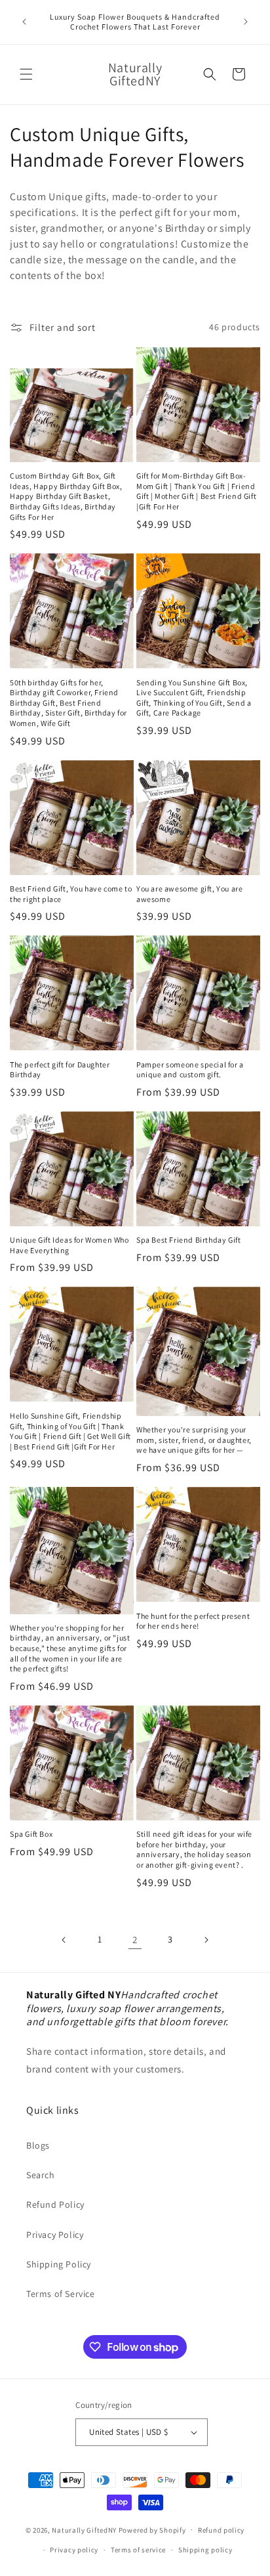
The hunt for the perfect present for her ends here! (193, 1621)
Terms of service (138, 2550)
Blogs (38, 2145)
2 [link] (135, 1940)
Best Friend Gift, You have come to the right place (71, 894)
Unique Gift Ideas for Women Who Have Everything (69, 1245)
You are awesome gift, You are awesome (189, 894)
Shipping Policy (59, 2264)
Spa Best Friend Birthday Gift (188, 1240)
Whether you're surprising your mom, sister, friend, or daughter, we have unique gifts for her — (194, 1440)
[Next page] (206, 1940)
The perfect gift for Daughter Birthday (60, 1070)
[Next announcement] (246, 22)
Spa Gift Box (31, 1834)
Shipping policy (205, 2550)
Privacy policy (74, 2550)
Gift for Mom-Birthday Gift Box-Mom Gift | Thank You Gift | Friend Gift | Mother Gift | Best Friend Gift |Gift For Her (196, 491)
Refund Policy (55, 2204)
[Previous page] (64, 1940)
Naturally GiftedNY (84, 2529)
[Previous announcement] (24, 22)
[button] (26, 74)
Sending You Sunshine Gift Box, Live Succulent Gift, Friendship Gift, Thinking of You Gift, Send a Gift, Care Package (194, 698)
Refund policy (221, 2530)
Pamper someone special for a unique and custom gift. (190, 1070)
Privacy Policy (55, 2235)
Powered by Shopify (152, 2529)
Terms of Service (61, 2294)
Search (41, 2175)
